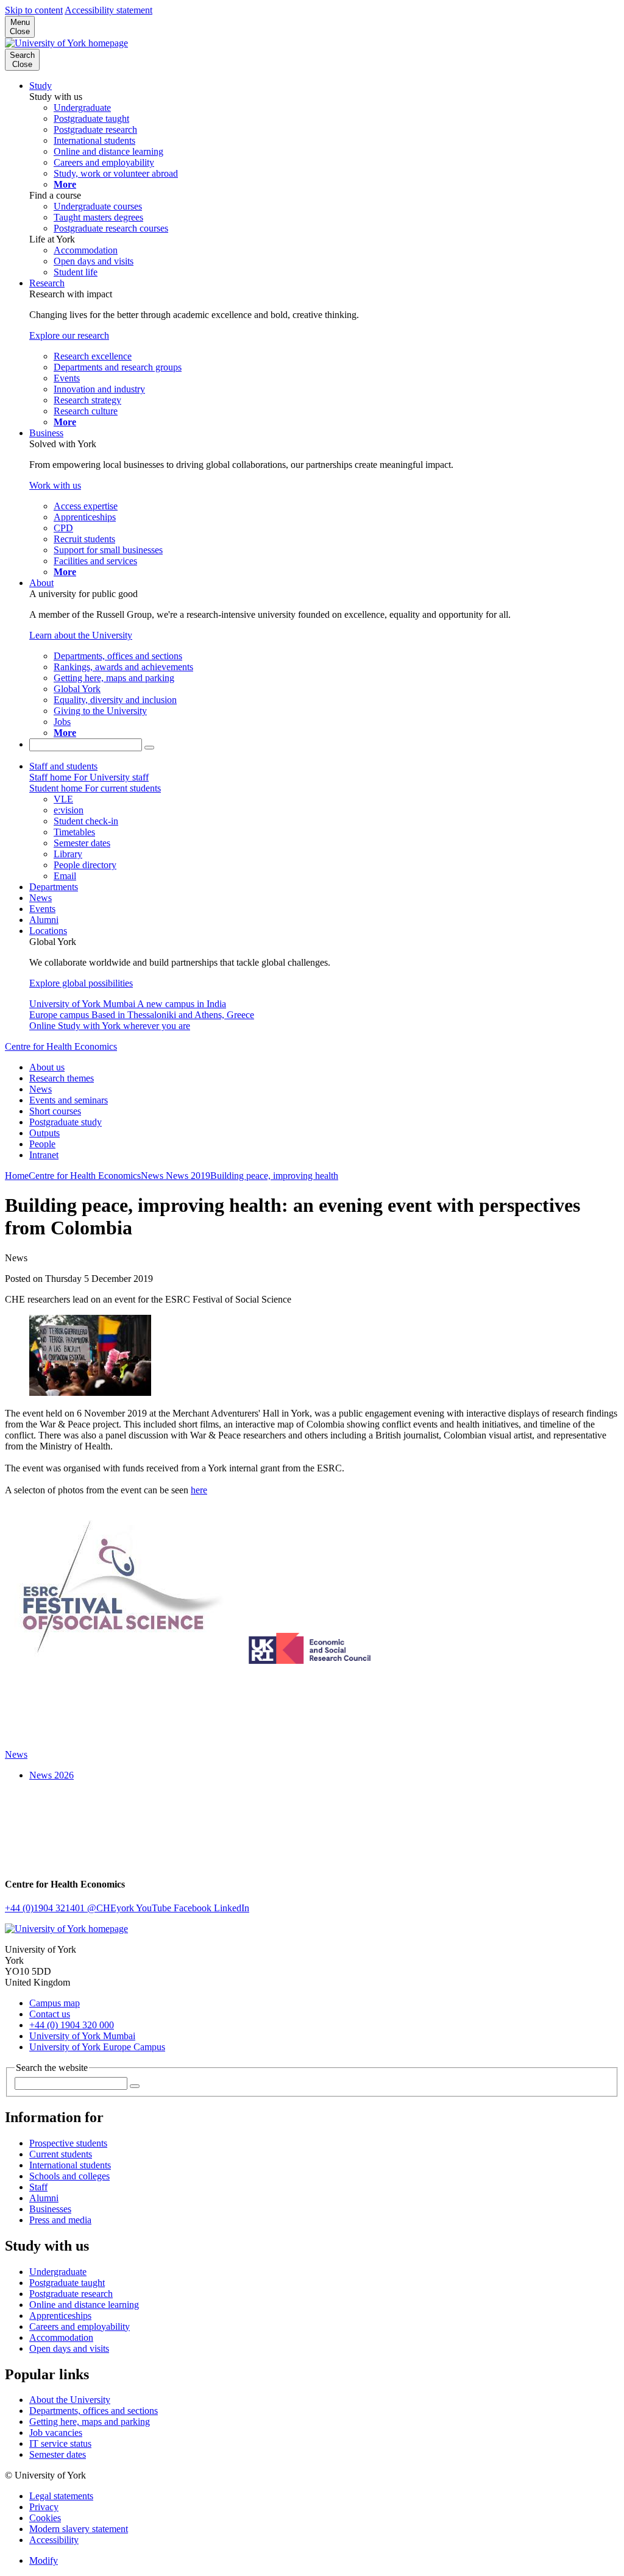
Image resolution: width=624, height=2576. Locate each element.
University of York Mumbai (82, 2036)
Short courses (55, 1111)
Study (41, 86)
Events (42, 909)
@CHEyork (112, 1908)
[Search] (149, 748)
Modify (44, 2560)
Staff (38, 2187)
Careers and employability (80, 2327)
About (41, 583)
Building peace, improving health (274, 1176)
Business (46, 433)
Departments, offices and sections (94, 2411)
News (41, 898)
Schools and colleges (69, 2176)
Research (47, 283)
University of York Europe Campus (97, 2047)
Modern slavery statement (79, 2529)
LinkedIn (232, 1908)
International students (70, 2165)
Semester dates (58, 2454)
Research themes (62, 1078)
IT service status (60, 2443)
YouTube (155, 1908)
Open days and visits (69, 2348)
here (199, 1490)
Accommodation (61, 2337)
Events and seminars (69, 1100)
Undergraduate (58, 2272)
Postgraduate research (71, 2294)
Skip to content (34, 10)
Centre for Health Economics (61, 1046)
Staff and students (63, 766)
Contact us (50, 2014)
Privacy (44, 2507)
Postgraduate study (66, 1122)
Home (17, 1176)
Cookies (45, 2518)
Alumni (44, 920)
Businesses (50, 2209)
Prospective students (68, 2143)
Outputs (44, 1133)
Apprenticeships (60, 2316)
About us (47, 1067)
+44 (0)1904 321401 (46, 1908)
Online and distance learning (84, 2305)
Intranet (44, 1155)
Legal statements (61, 2496)
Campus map (55, 2003)
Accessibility (54, 2540)
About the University (70, 2400)
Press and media (60, 2220)
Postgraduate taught (67, 2283)
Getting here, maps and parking (90, 2422)
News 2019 (188, 1176)
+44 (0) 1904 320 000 (72, 2025)
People (42, 1144)
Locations (48, 931)
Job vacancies (56, 2433)
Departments (54, 887)
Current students (61, 2154)
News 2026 (51, 1775)
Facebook (194, 1908)
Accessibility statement (108, 10)
